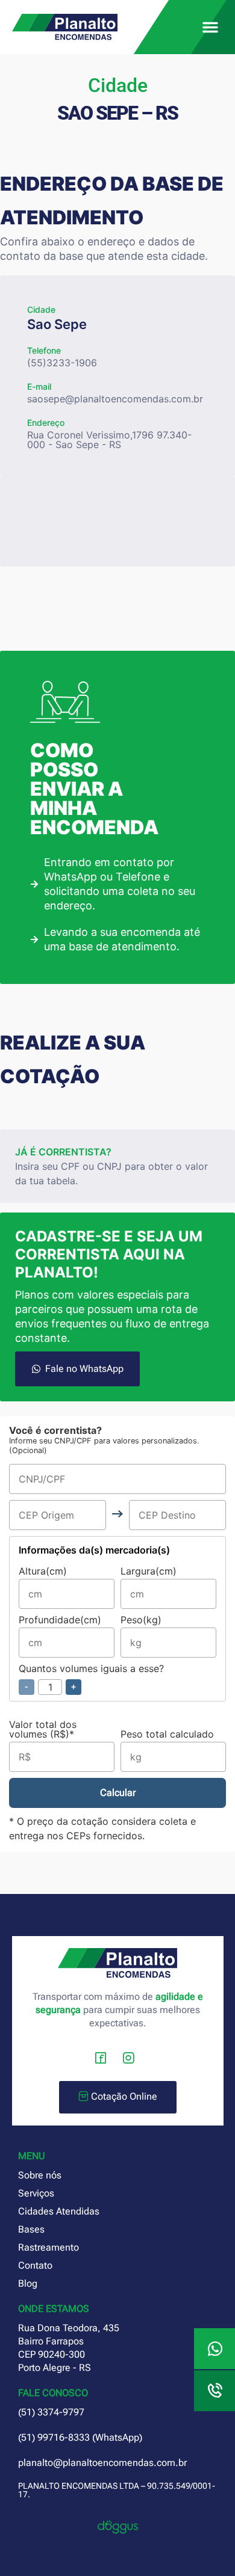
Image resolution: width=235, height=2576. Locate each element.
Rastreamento (49, 2247)
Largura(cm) (149, 1572)
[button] (210, 27)
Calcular (118, 1793)
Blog (28, 2283)
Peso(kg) (141, 1620)
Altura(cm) (43, 1572)
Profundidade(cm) (60, 1620)
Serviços (36, 2193)
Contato (35, 2265)
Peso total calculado (167, 1735)
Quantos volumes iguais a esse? (91, 1678)
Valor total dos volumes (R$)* (43, 1730)
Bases (31, 2229)
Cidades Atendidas (59, 2211)
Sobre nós (40, 2175)
